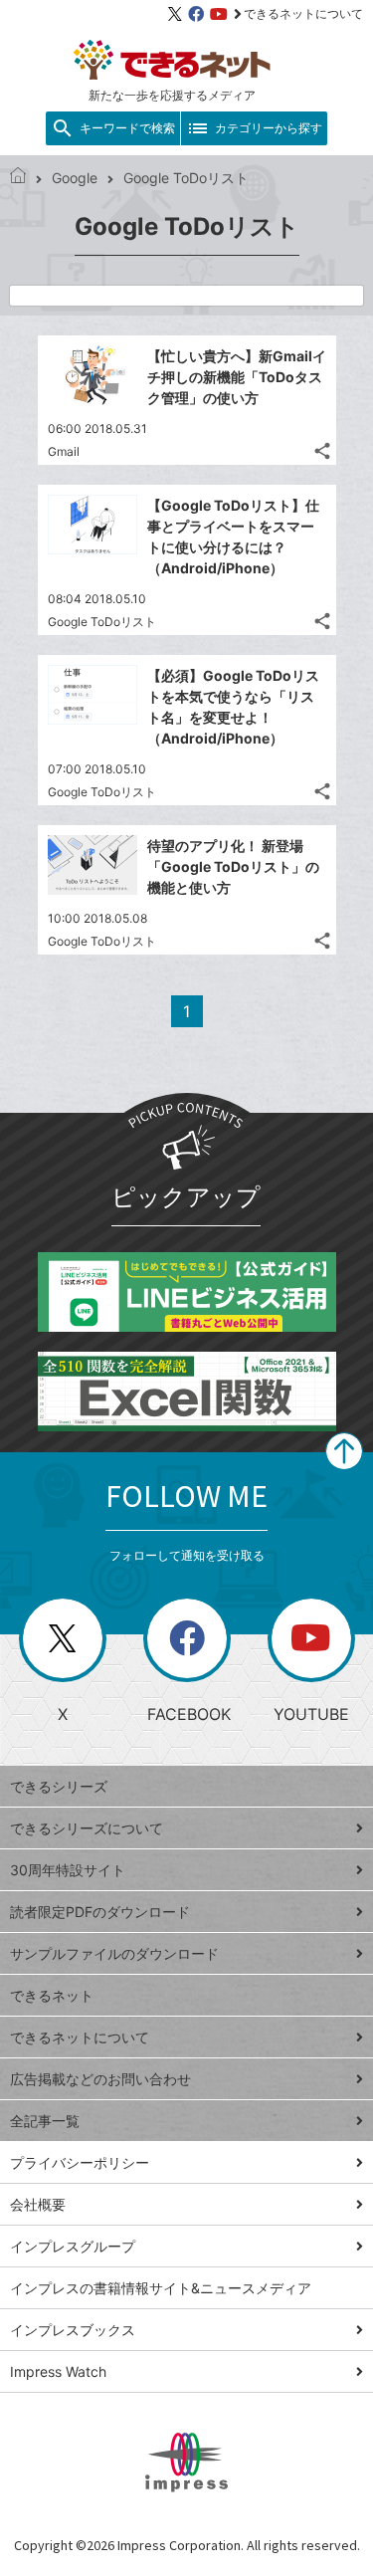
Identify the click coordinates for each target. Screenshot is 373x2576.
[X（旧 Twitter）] (175, 14)
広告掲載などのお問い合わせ (100, 2079)
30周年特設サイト (68, 1870)
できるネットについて (303, 13)
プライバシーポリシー (80, 2162)
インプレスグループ (73, 2246)
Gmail (64, 451)
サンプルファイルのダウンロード (114, 1953)
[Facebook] (196, 14)
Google (75, 178)
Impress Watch (58, 2371)
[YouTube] (219, 14)
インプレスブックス (73, 2330)
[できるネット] (18, 178)
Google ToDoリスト (102, 622)
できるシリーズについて (87, 1828)
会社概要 (38, 2204)
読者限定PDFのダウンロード (100, 1912)
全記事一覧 (45, 2121)
